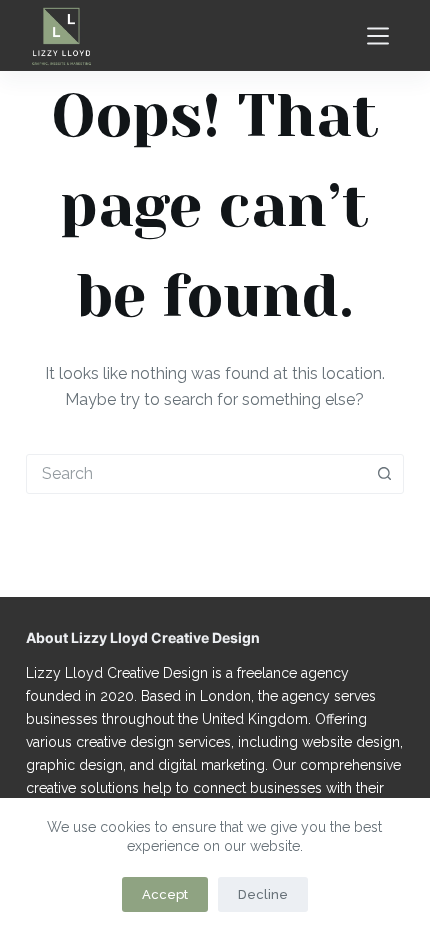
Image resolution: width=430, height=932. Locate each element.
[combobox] (196, 474)
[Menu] (378, 36)
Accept (165, 894)
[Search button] (384, 474)
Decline (263, 894)
